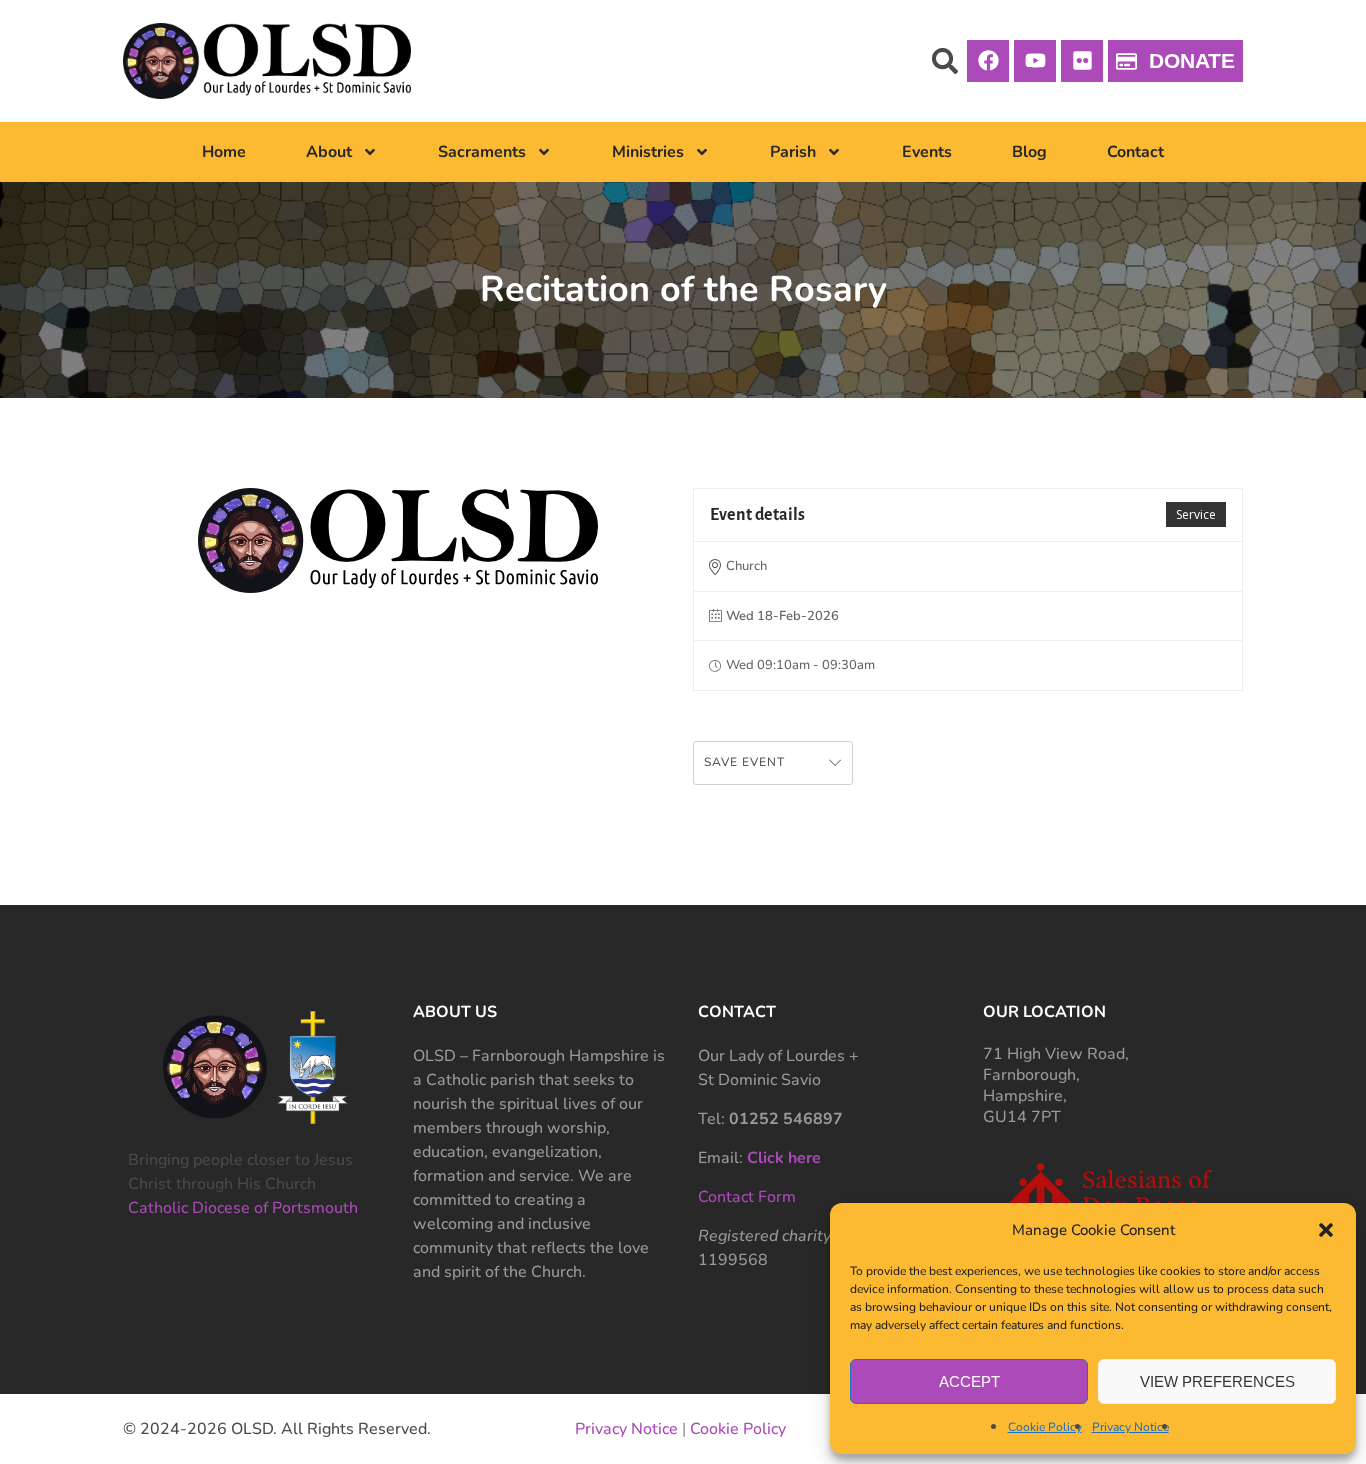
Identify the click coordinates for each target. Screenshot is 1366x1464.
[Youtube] (1035, 61)
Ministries (648, 152)
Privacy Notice (1130, 1427)
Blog (1029, 152)
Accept (969, 1381)
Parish (793, 152)
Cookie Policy (1045, 1427)
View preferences (1217, 1381)
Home (224, 152)
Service (1196, 514)
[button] (1326, 1230)
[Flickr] (1082, 61)
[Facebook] (988, 61)
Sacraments (482, 152)
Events (927, 152)
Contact (1135, 152)
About (329, 152)
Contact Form (747, 1197)
